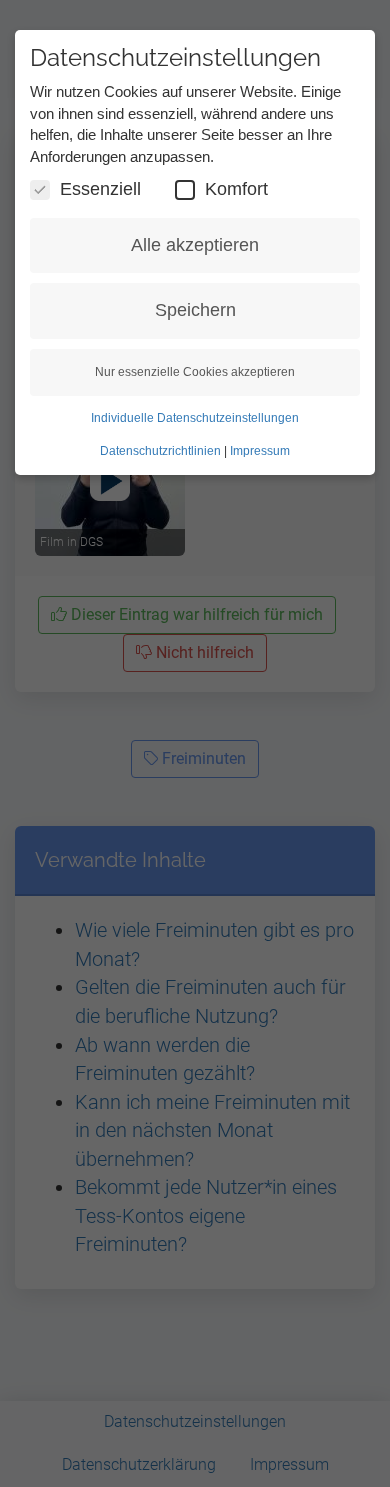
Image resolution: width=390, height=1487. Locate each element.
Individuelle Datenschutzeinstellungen (195, 418)
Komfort (236, 189)
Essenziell (100, 189)
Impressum (260, 451)
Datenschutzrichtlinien (160, 451)
